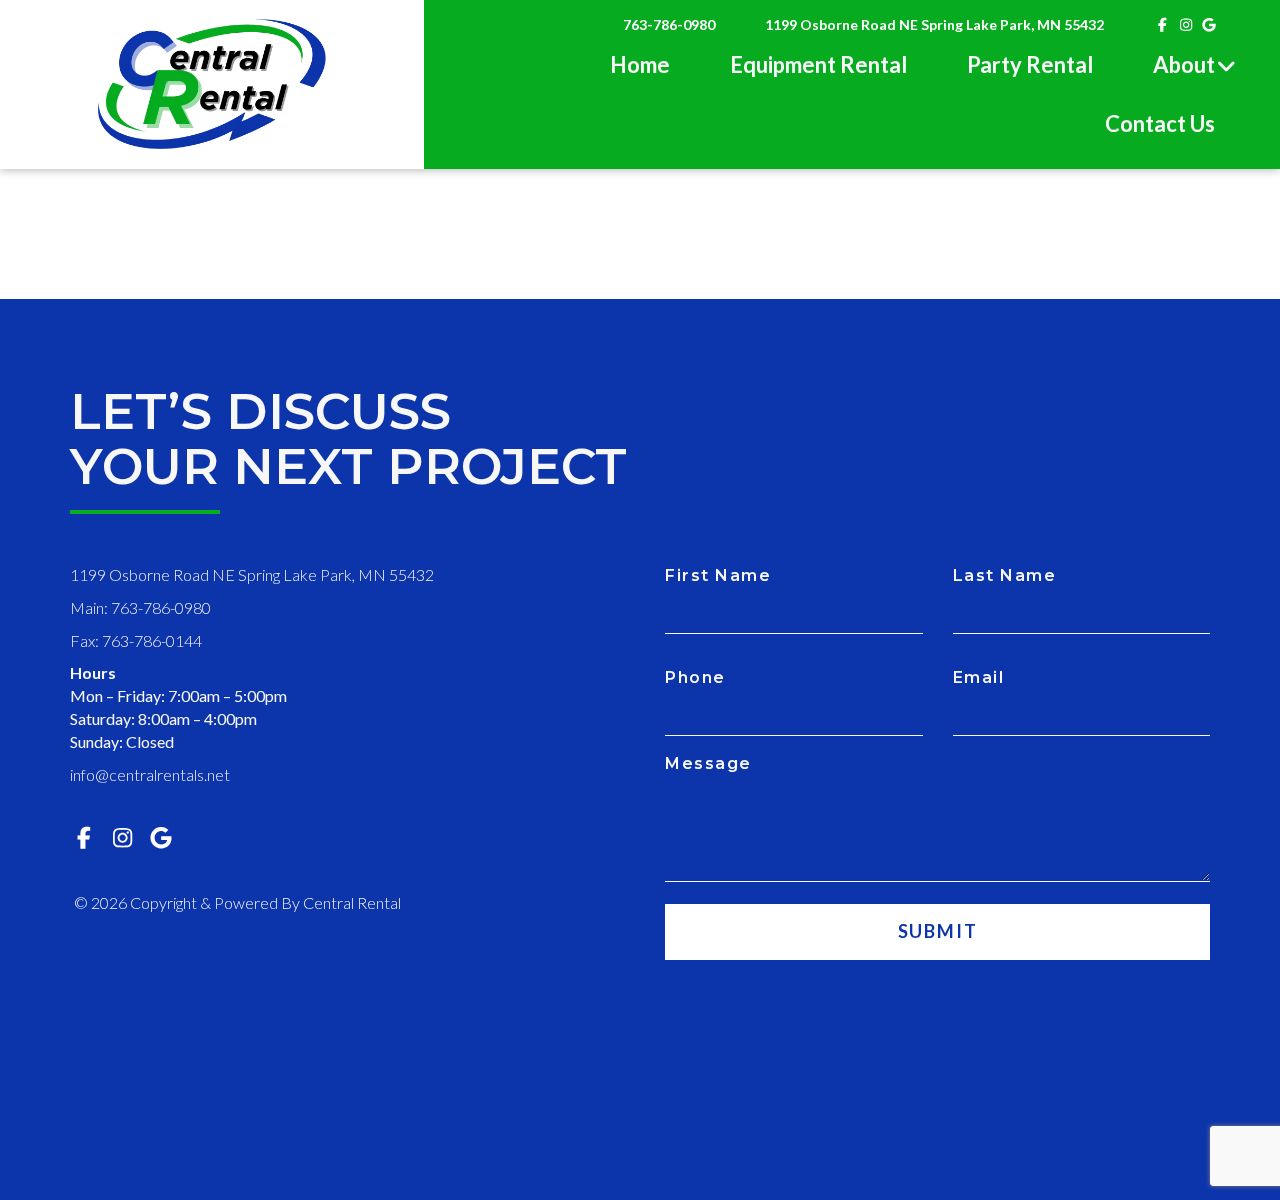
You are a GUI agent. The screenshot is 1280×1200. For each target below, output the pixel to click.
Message (708, 763)
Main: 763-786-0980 (140, 607)
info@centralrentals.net (150, 774)
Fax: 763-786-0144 (136, 640)
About (1184, 64)
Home (640, 64)
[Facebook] (1163, 24)
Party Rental (1030, 64)
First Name (718, 575)
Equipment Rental (818, 64)
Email (979, 677)
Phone (695, 677)
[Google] (1210, 24)
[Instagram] (1186, 24)
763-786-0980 (669, 24)
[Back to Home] (212, 84)
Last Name (1005, 575)
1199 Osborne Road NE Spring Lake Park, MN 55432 (934, 24)
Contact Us (1160, 123)
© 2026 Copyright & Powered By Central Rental (237, 902)
